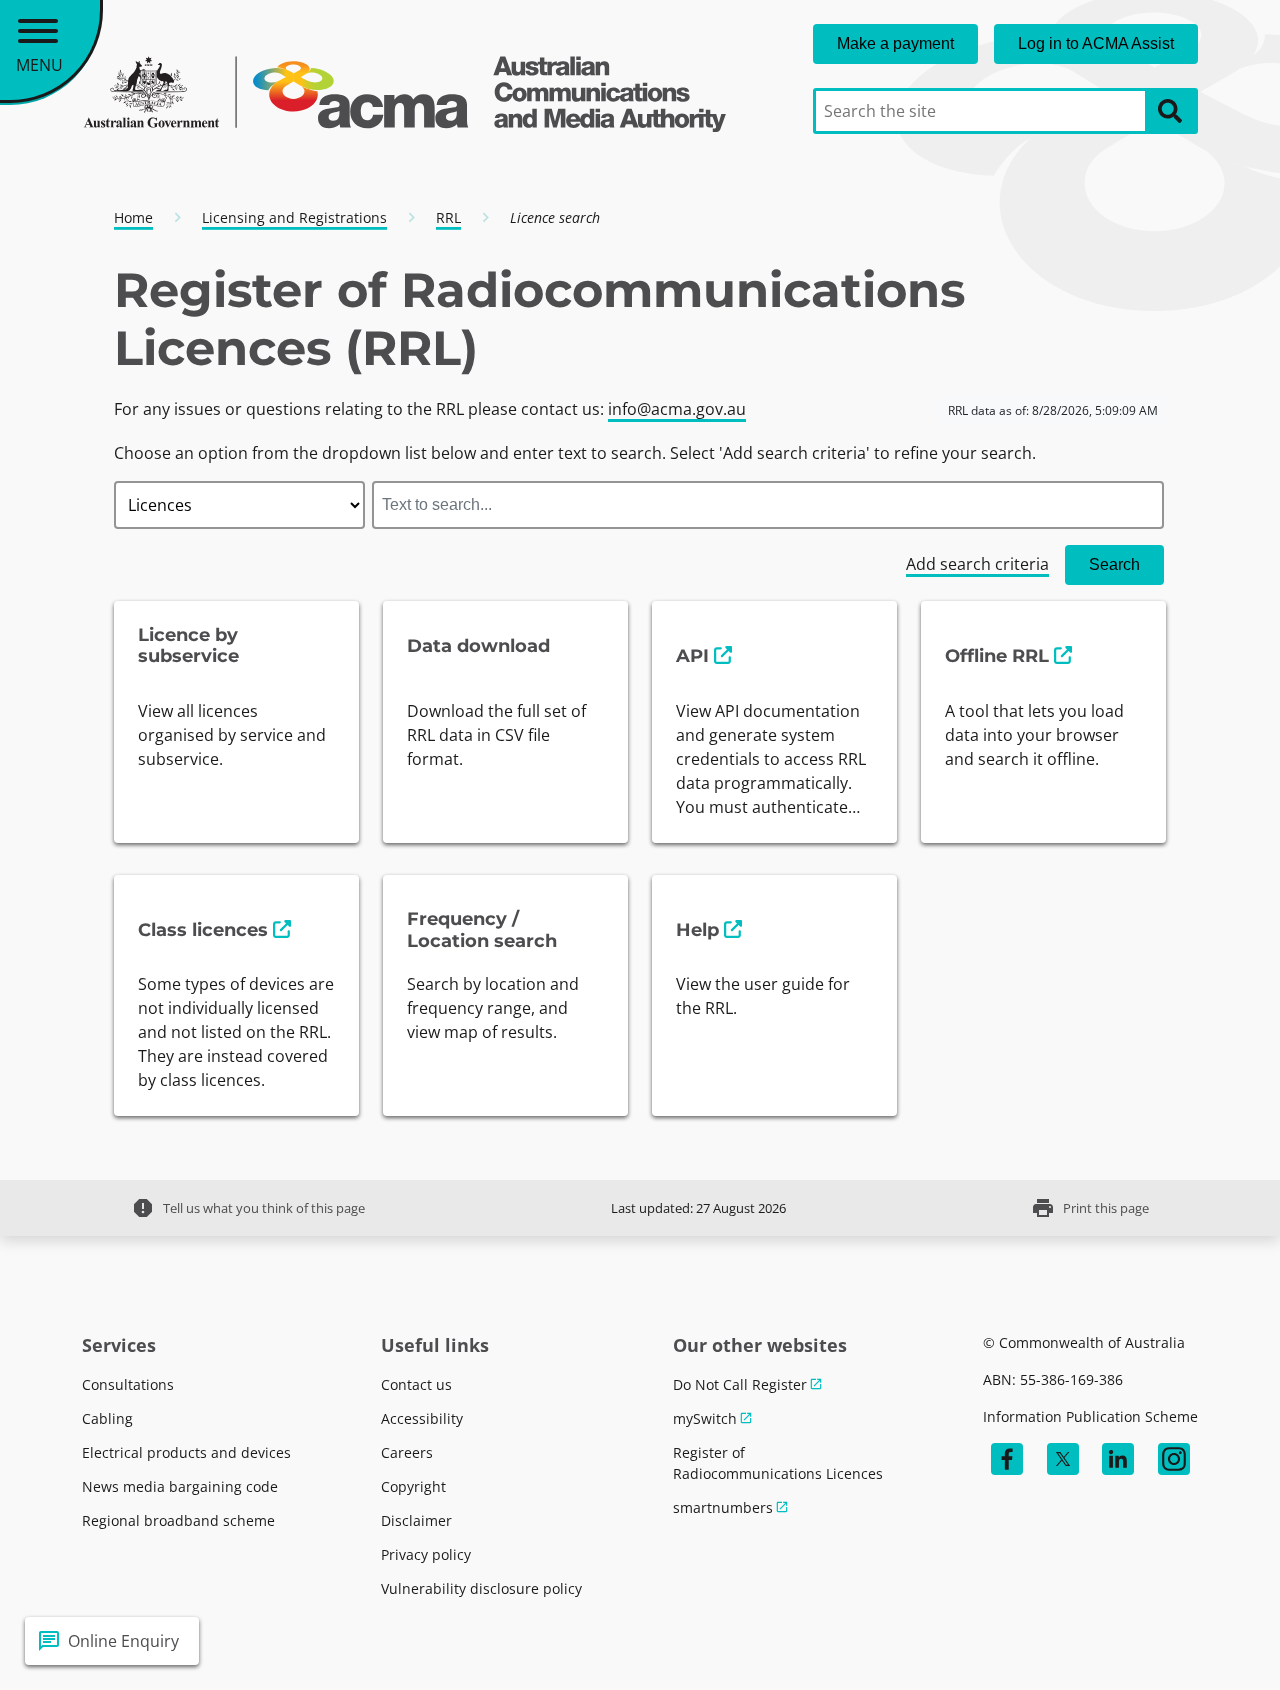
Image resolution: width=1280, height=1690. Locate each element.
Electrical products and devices (186, 1452)
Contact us (416, 1384)
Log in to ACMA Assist (1096, 43)
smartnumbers (723, 1507)
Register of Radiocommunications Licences (778, 1463)
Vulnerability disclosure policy (481, 1588)
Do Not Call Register (740, 1384)
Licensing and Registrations (294, 217)
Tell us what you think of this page (248, 1208)
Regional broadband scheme (178, 1520)
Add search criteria (977, 564)
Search (1114, 564)
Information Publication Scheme (1090, 1416)
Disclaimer (416, 1520)
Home (133, 217)
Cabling (107, 1418)
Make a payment (895, 43)
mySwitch (705, 1418)
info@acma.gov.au (677, 409)
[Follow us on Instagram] (1174, 1459)
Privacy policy (426, 1554)
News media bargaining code (180, 1486)
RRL (448, 217)
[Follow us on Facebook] (1007, 1459)
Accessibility (422, 1418)
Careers (407, 1452)
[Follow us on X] (1063, 1459)
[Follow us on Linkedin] (1118, 1459)
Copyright (413, 1486)
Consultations (128, 1384)
